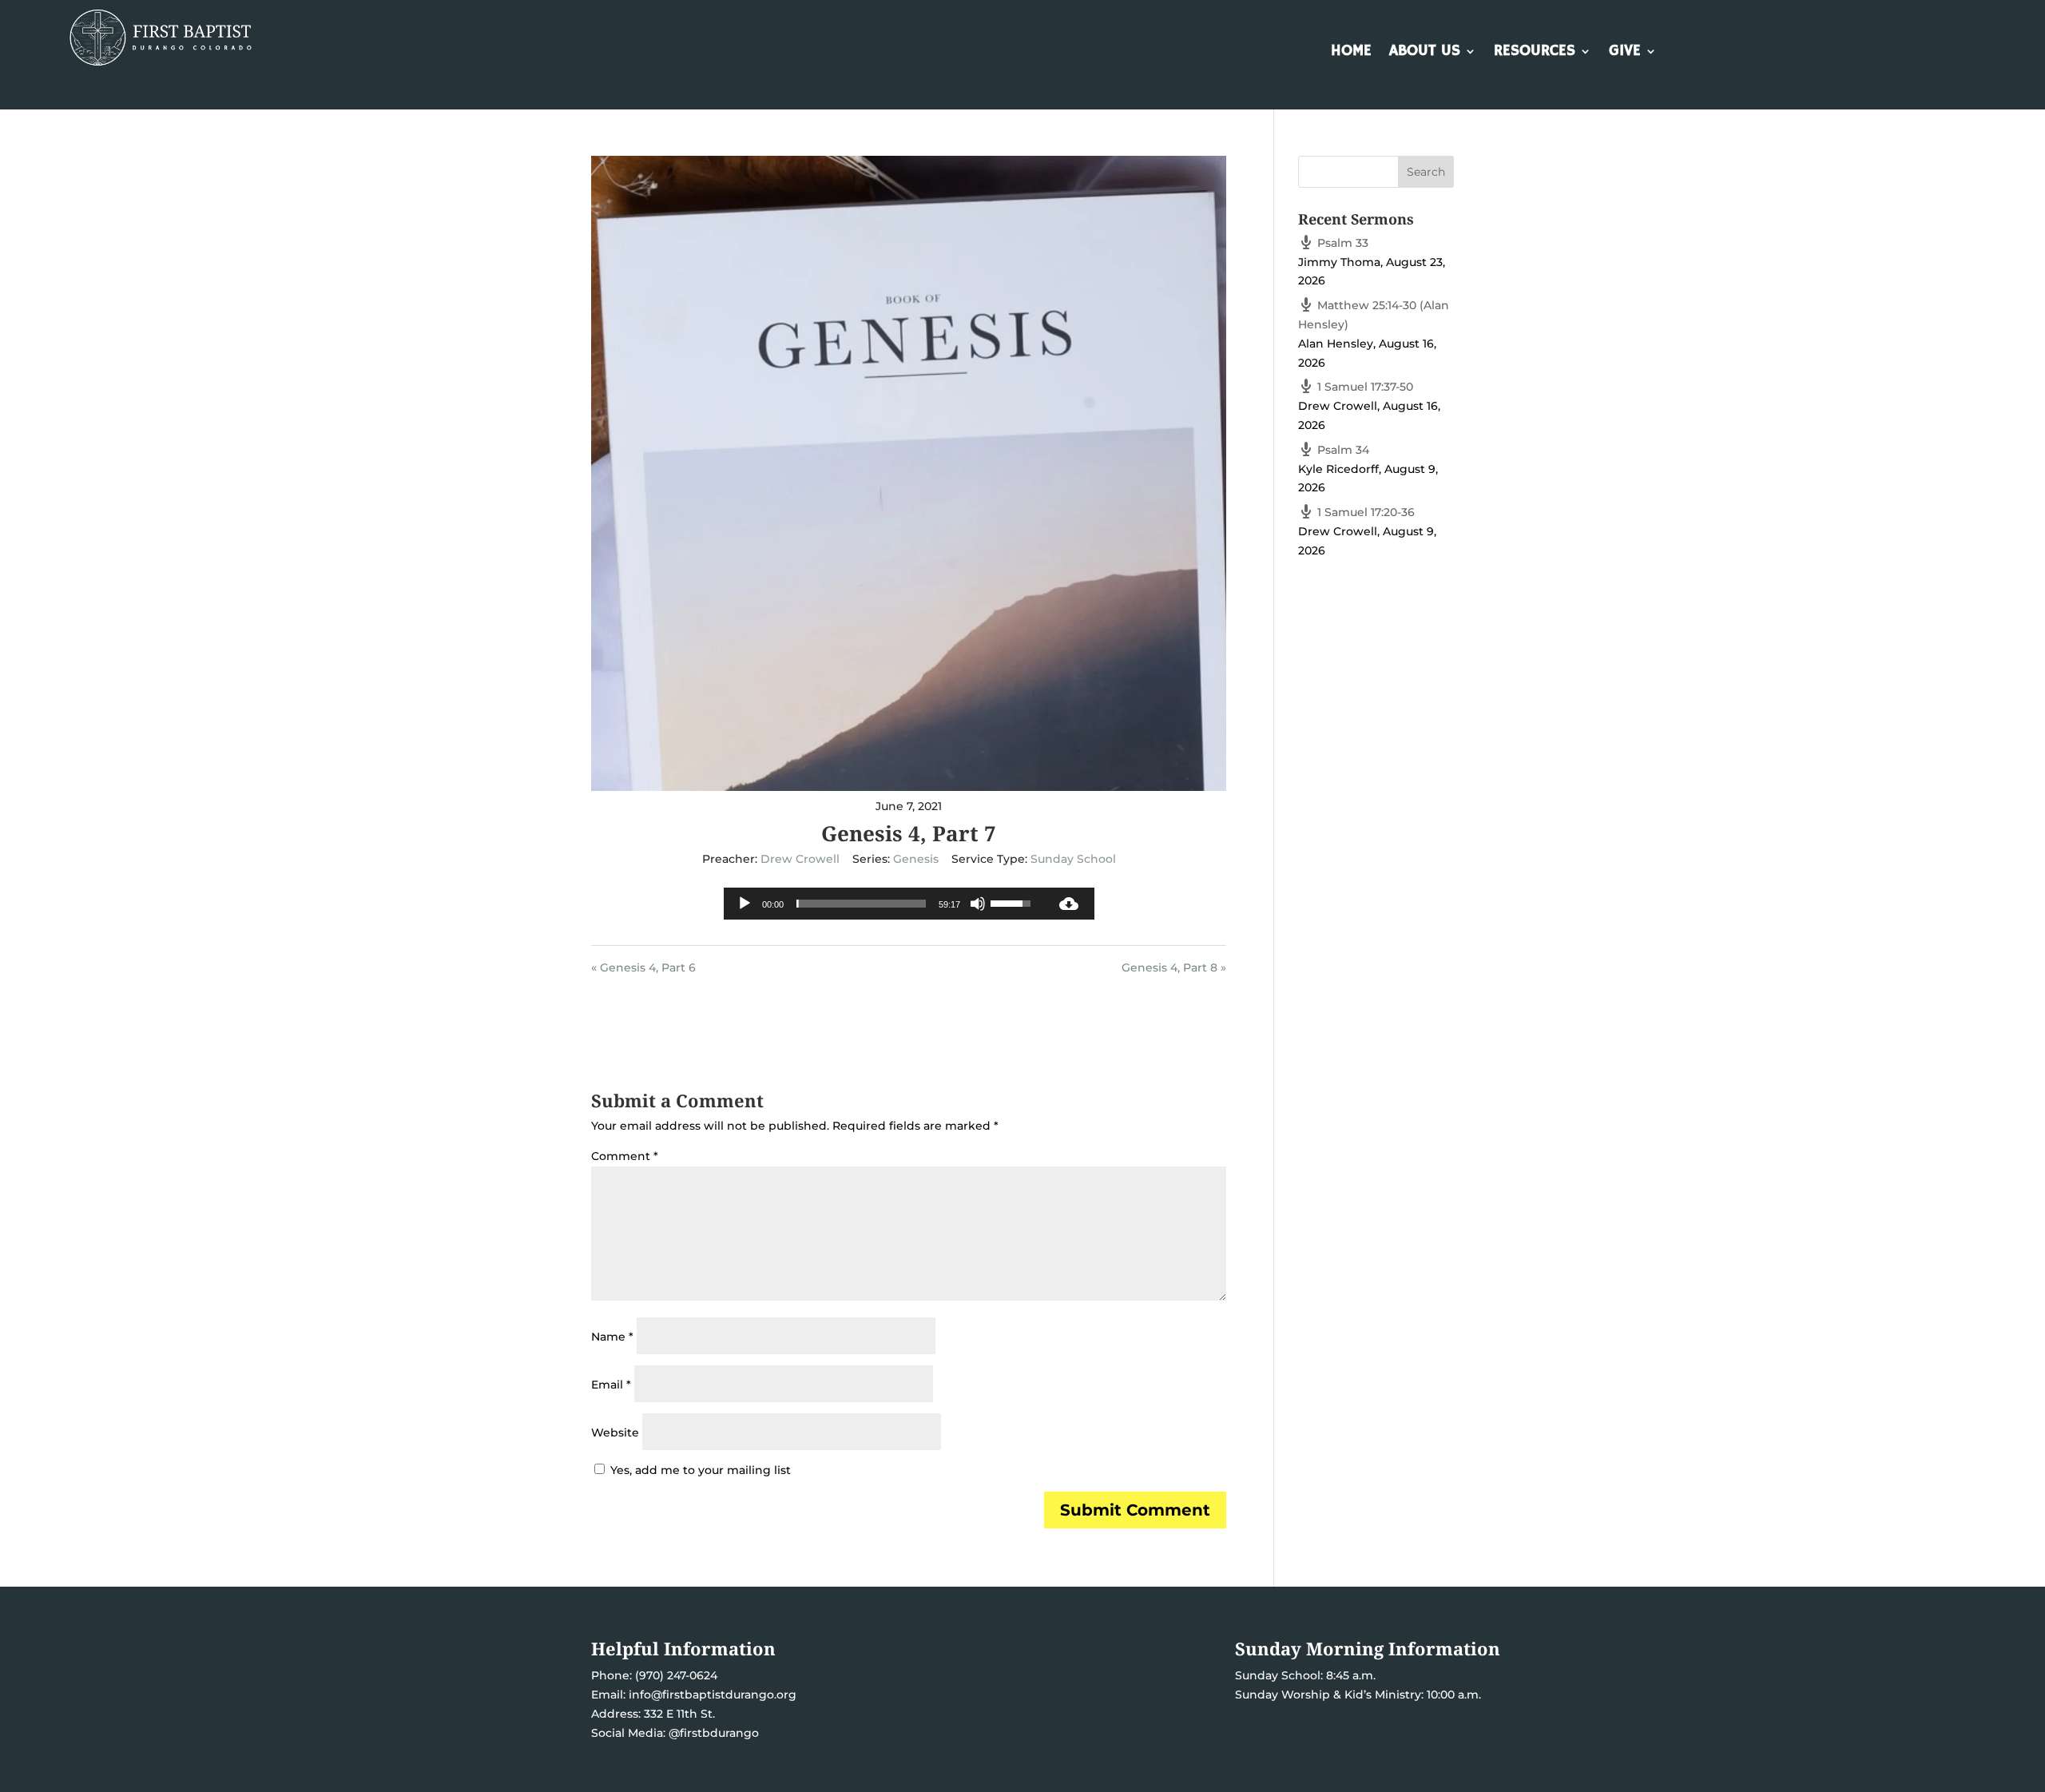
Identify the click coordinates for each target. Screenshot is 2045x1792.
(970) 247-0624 (675, 1675)
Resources (1535, 53)
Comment (625, 1156)
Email (611, 1385)
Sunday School (1073, 859)
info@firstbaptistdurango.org (713, 1695)
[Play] (745, 904)
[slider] (861, 904)
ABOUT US (1425, 53)
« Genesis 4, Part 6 (643, 968)
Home (1351, 53)
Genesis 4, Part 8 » (1174, 968)
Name (612, 1337)
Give (1625, 53)
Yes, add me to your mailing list (699, 1470)
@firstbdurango (714, 1733)
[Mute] (978, 904)
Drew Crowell (800, 859)
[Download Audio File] (1069, 904)
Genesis (916, 859)
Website (615, 1432)
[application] (884, 904)
